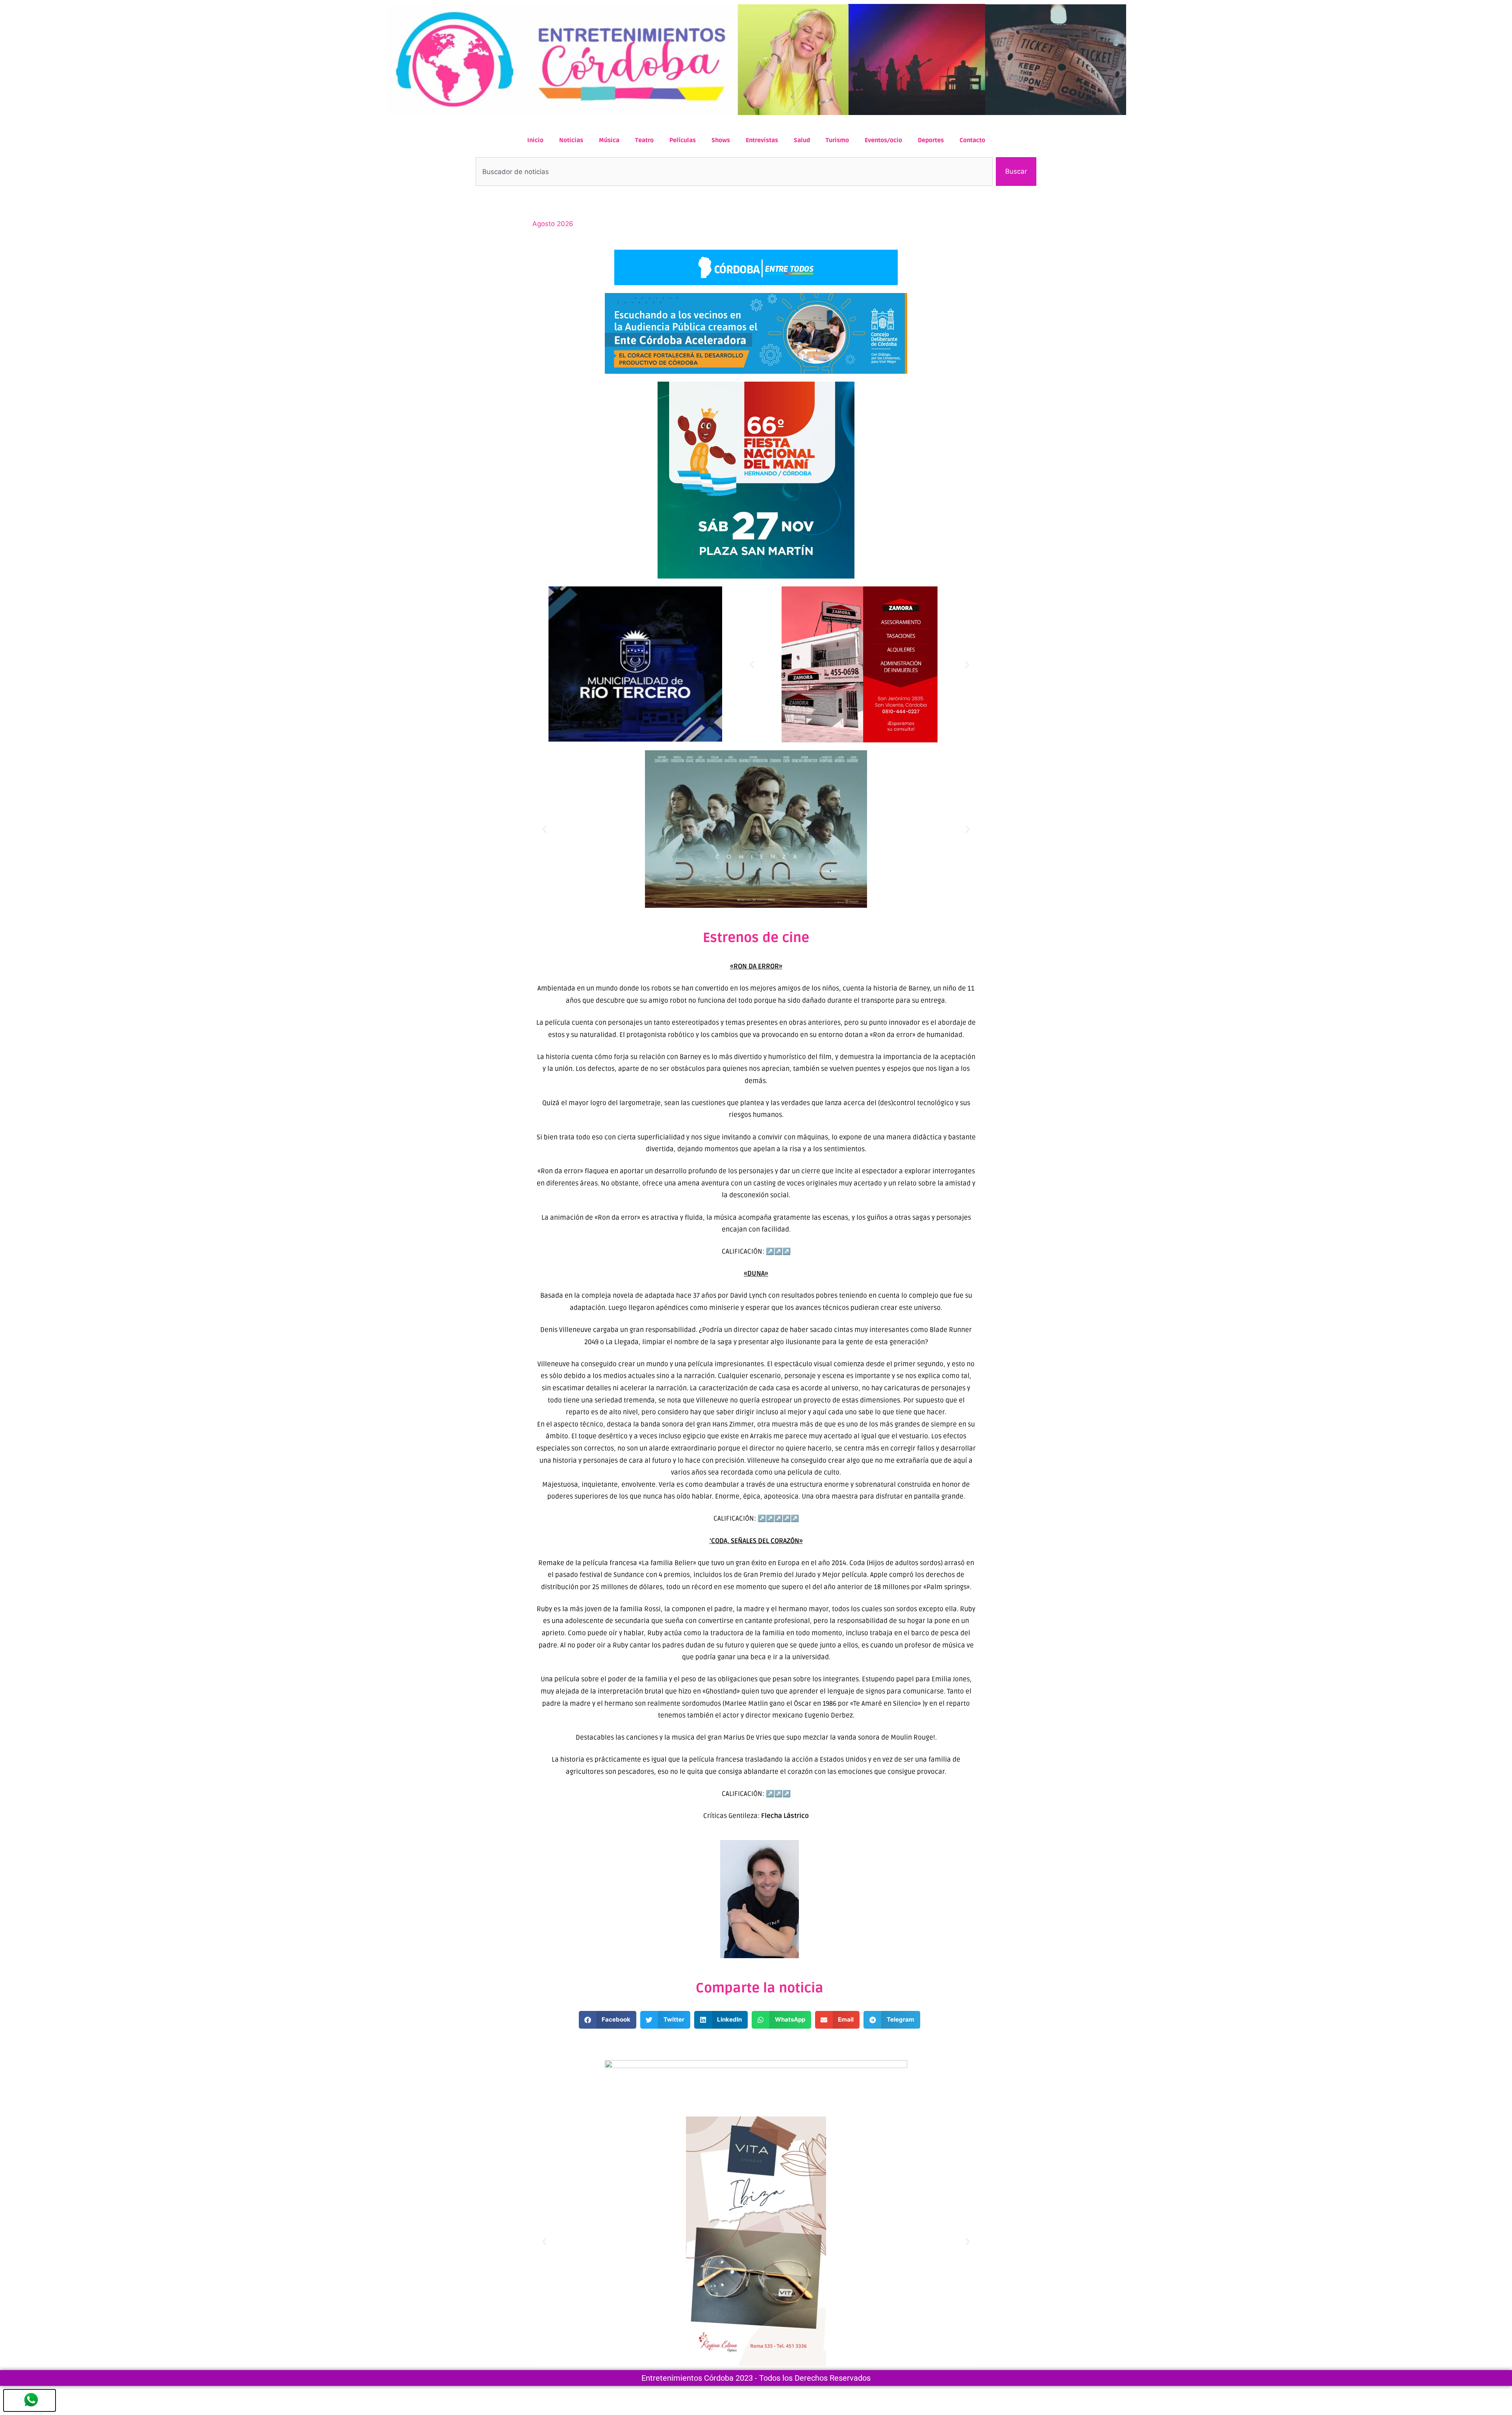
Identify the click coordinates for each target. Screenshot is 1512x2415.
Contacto (972, 140)
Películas (683, 140)
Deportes (931, 140)
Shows (721, 140)
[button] (752, 665)
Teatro (644, 140)
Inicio (535, 140)
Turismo (837, 140)
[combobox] (734, 172)
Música (609, 140)
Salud (802, 140)
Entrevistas (762, 140)
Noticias (571, 140)
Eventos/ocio (883, 140)
